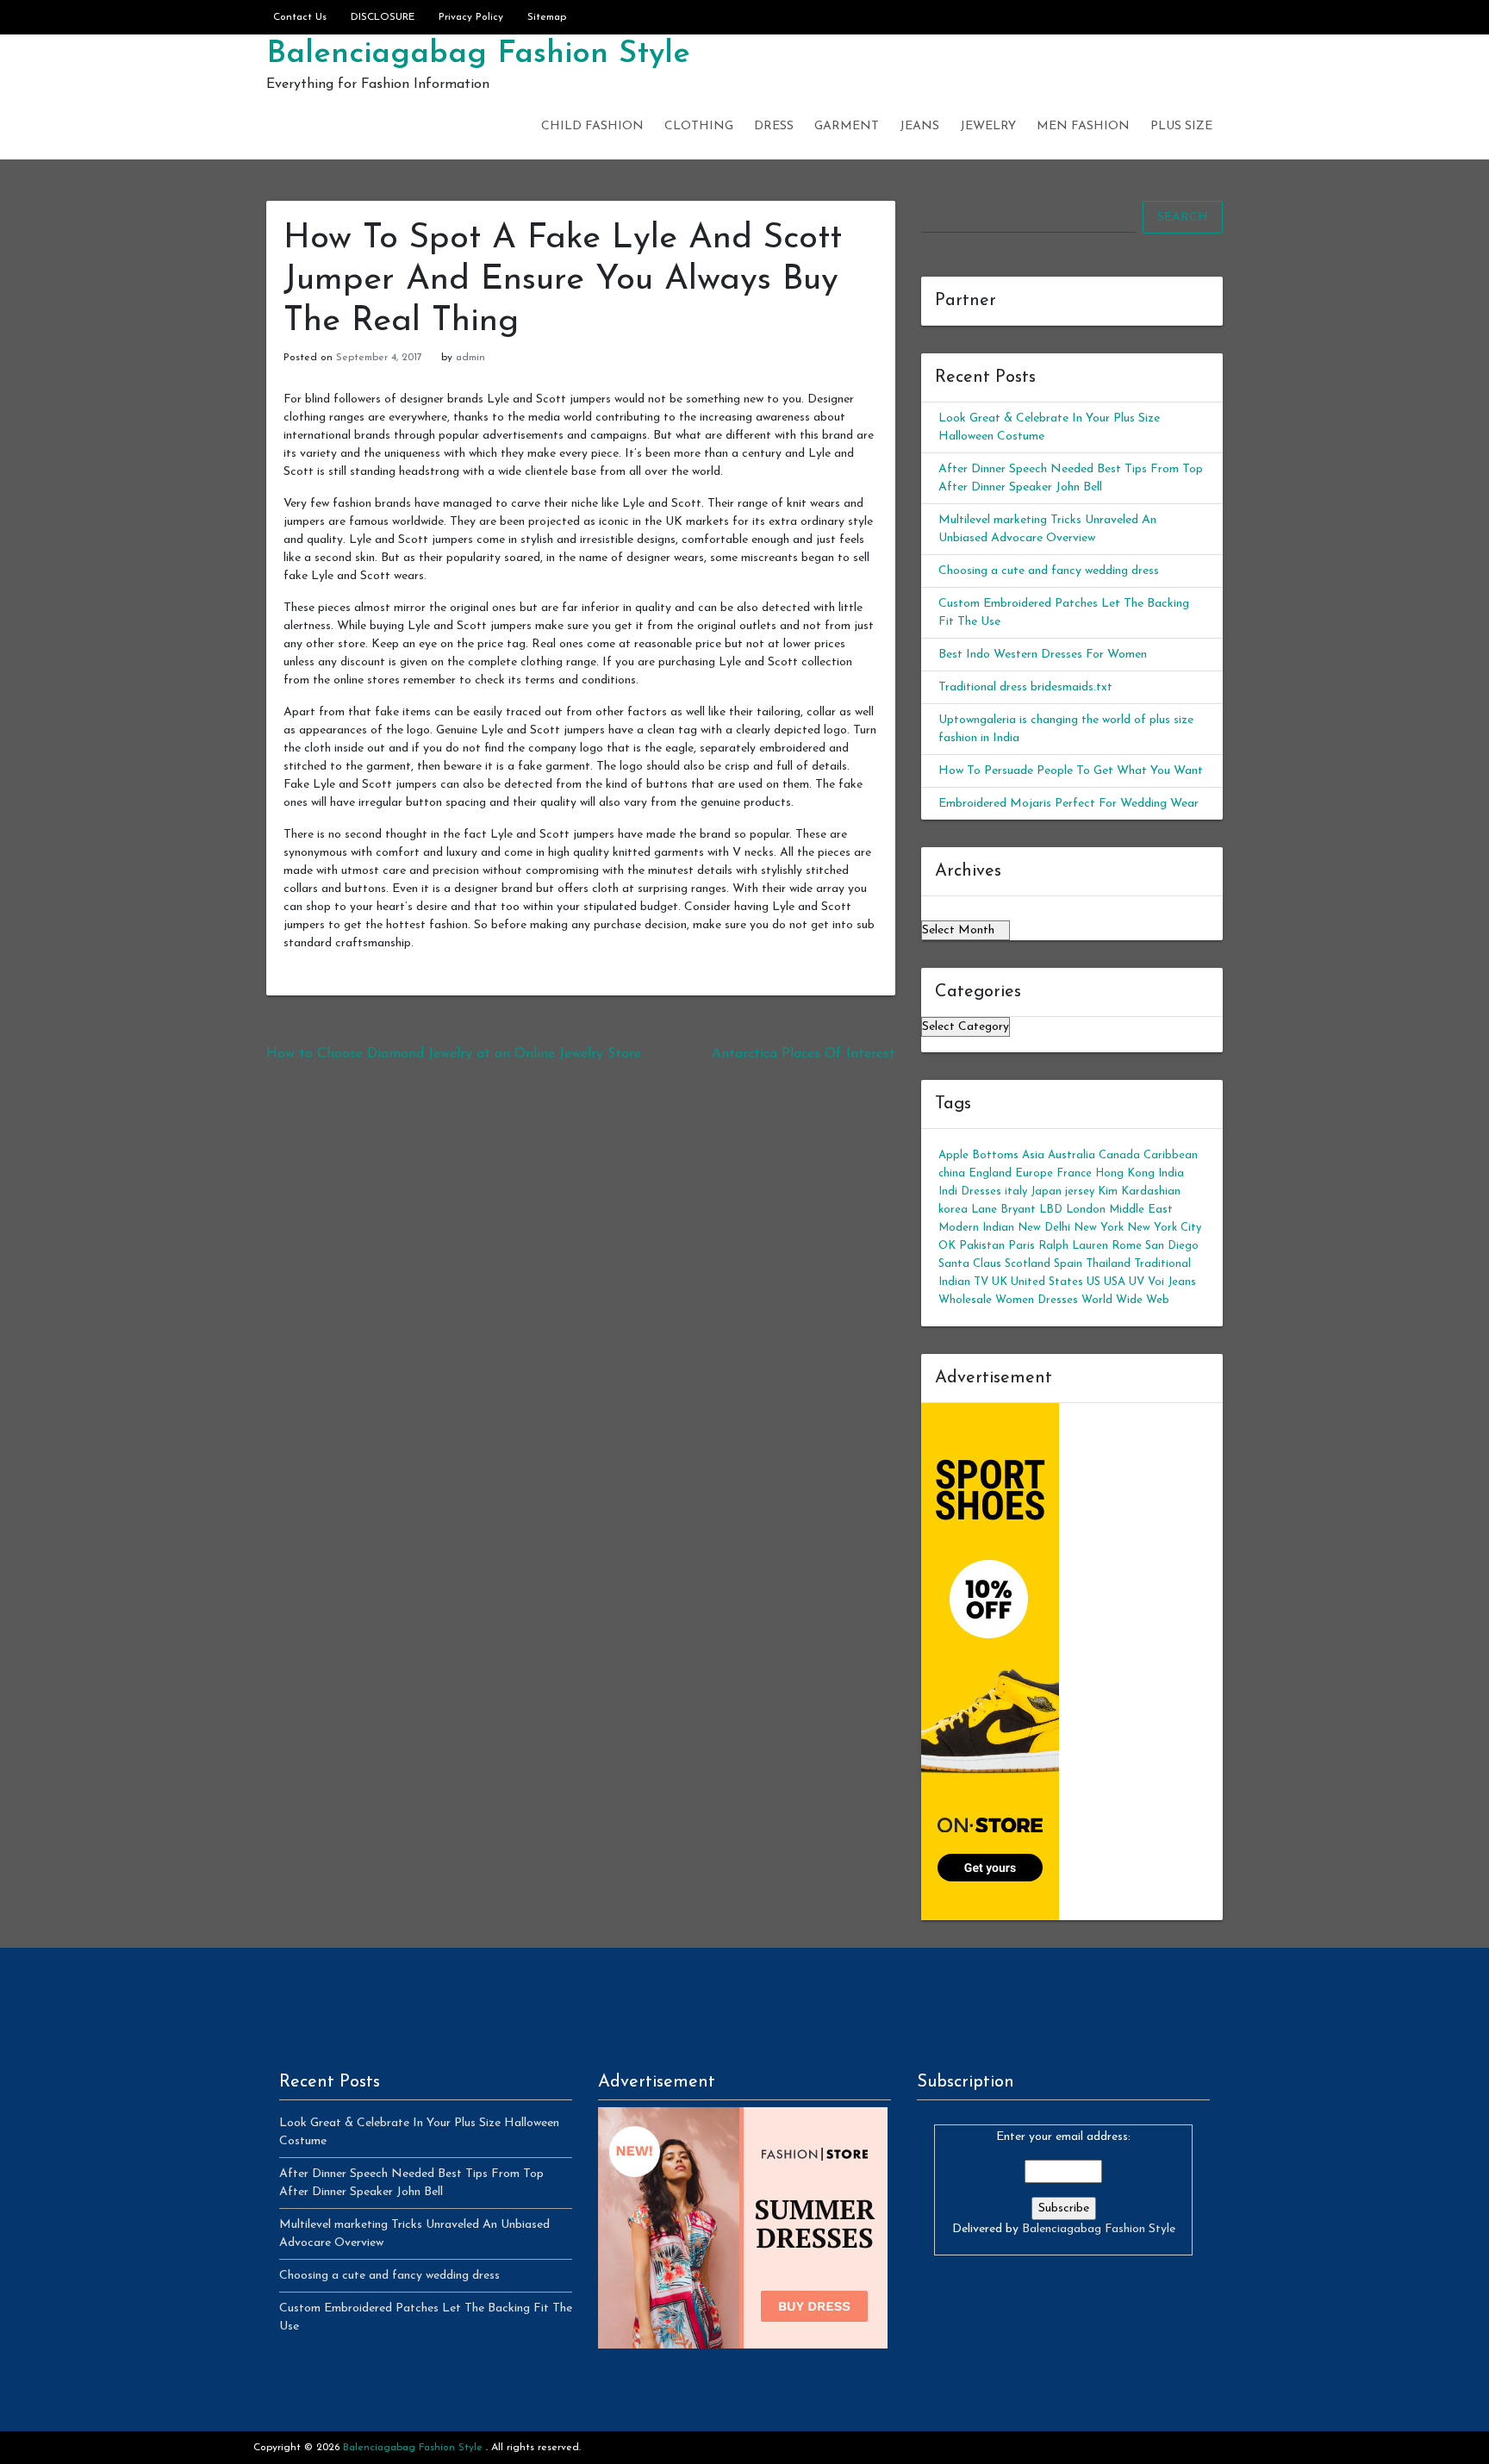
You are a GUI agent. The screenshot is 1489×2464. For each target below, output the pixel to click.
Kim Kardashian (1139, 1191)
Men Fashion (1083, 126)
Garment (847, 126)
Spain (1068, 1264)
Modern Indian (976, 1228)
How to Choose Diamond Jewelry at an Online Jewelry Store (454, 1054)
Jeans (919, 126)
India (1171, 1173)
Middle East (1141, 1210)
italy (1016, 1191)
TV (981, 1282)
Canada (1119, 1155)
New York (1099, 1228)
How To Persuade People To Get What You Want (1071, 771)
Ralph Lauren (1073, 1246)
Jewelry (988, 126)
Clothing (699, 126)
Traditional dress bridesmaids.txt (1025, 687)
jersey (1080, 1191)
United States (1047, 1282)
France (1074, 1173)
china (952, 1173)
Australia (1072, 1155)
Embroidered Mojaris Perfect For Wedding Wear (1068, 804)
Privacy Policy (471, 17)
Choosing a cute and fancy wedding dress (1049, 571)
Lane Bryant (1003, 1210)
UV (1137, 1282)
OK (947, 1246)
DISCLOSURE (383, 17)
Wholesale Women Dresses (1008, 1300)
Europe (1034, 1173)
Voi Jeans (1172, 1282)
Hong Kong (1125, 1173)
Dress (774, 126)
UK (1000, 1282)
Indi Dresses (970, 1191)
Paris (1022, 1246)
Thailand (1108, 1264)
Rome (1127, 1246)
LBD (1051, 1210)
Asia (1033, 1155)
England (990, 1173)
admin (470, 358)
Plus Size (1181, 126)
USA (1115, 1282)
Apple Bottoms (978, 1155)
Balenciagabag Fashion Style (478, 54)
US (1093, 1282)
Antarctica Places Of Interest (804, 1054)
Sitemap (547, 17)
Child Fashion (592, 126)
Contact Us (300, 17)
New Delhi (1044, 1228)
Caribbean (1171, 1155)
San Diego (1172, 1246)
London (1086, 1210)
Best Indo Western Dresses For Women (1043, 655)
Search (1183, 218)
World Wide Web (1125, 1300)
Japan (1046, 1191)
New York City (1164, 1228)
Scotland (1028, 1264)
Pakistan (982, 1246)
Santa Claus (970, 1264)
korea (953, 1210)
